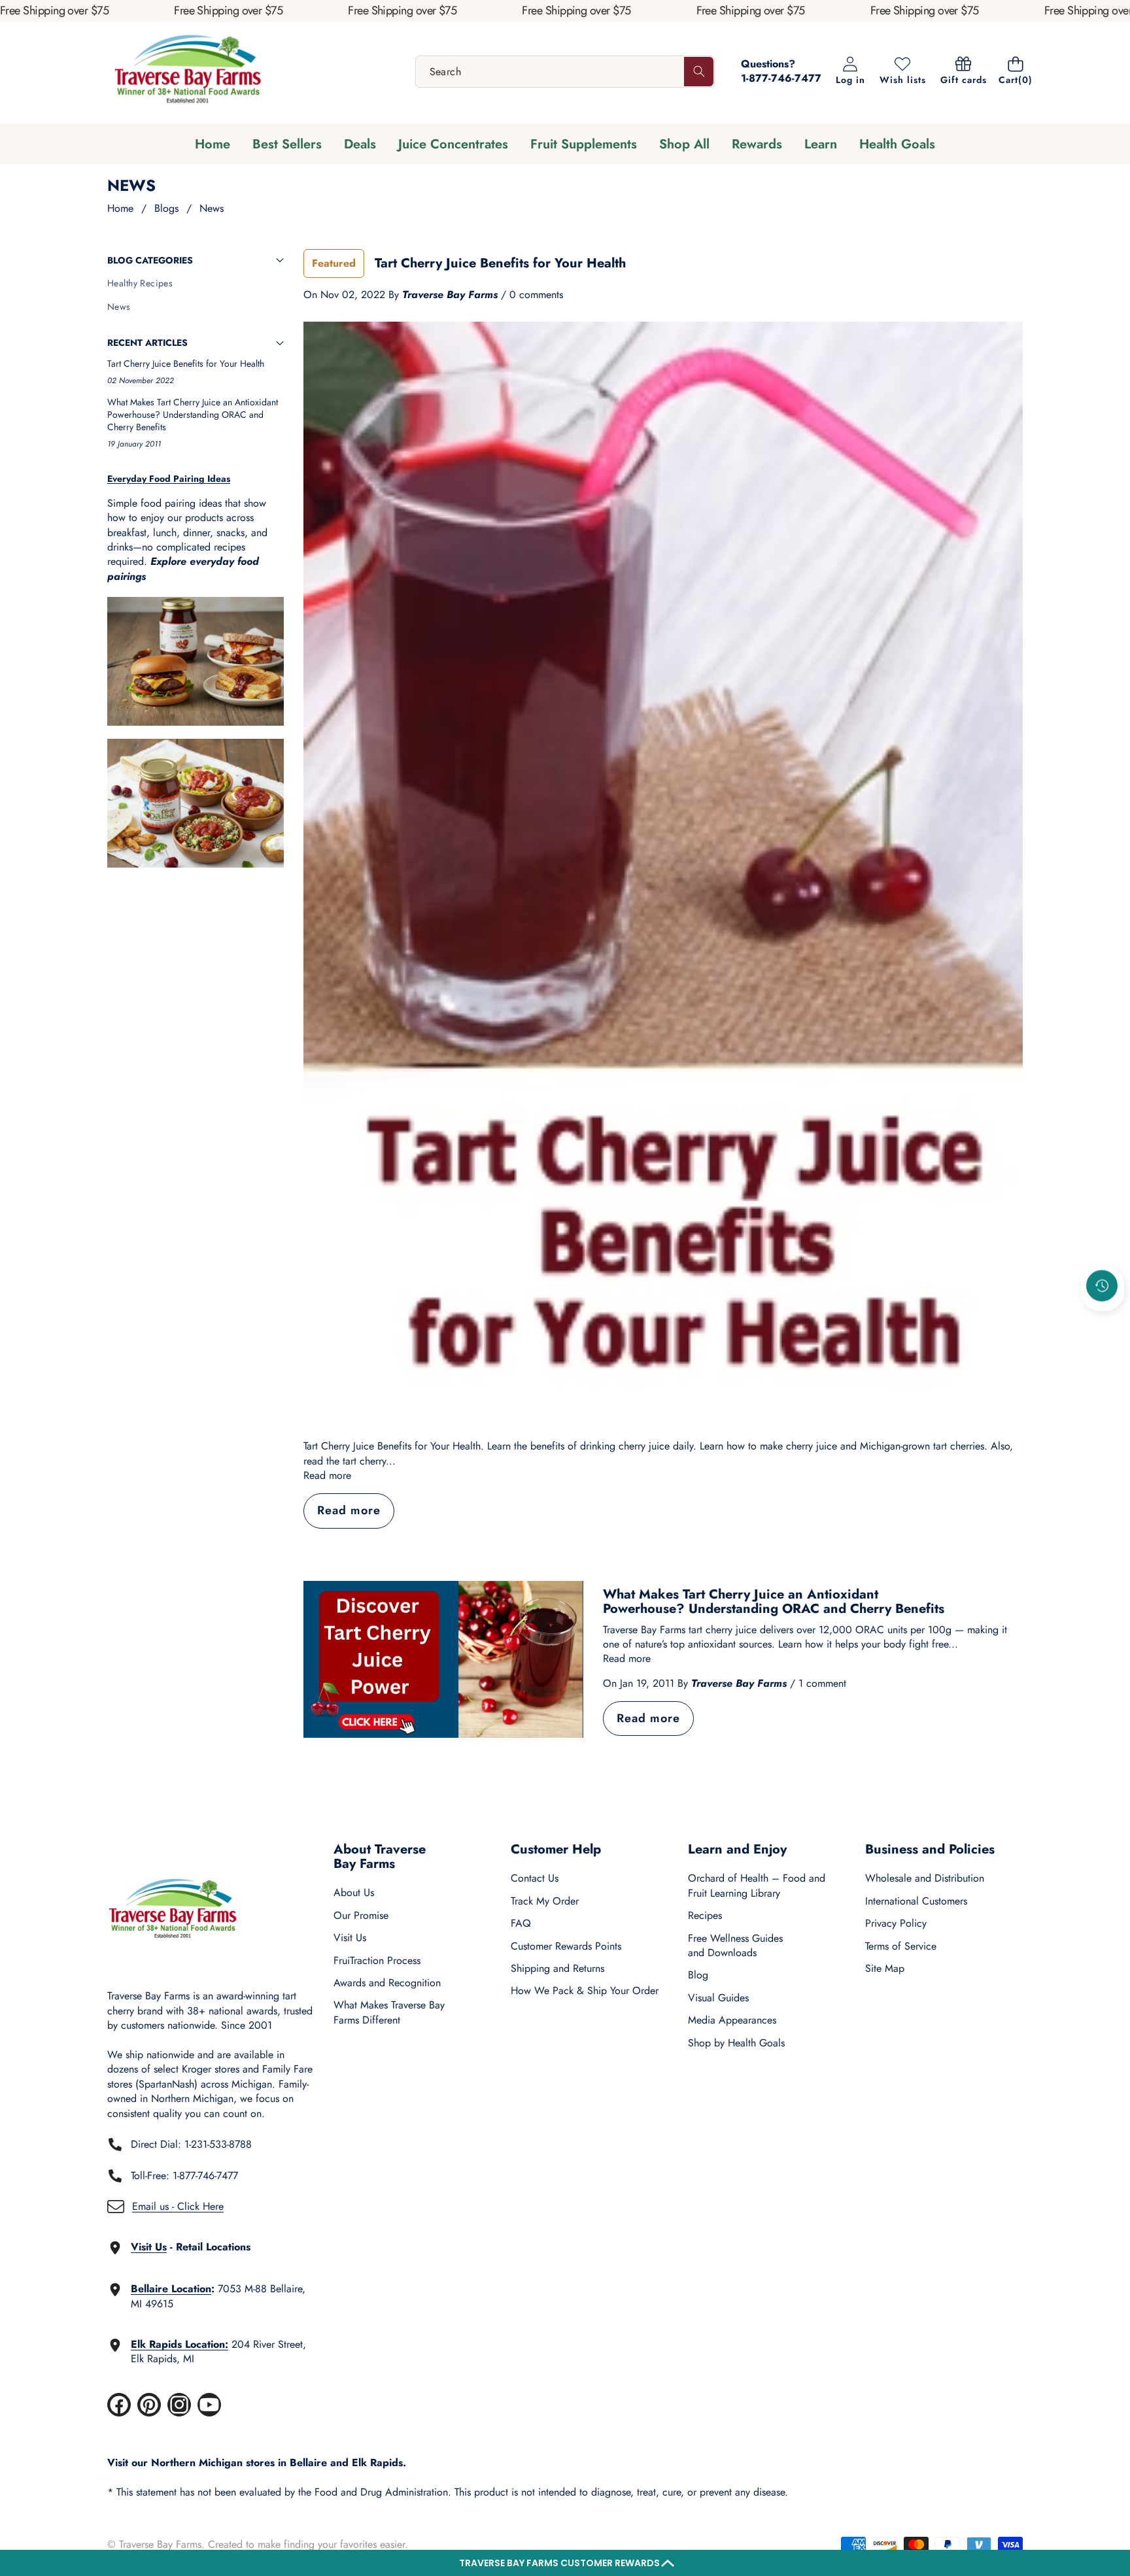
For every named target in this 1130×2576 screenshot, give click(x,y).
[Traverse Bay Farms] (188, 72)
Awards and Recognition (387, 1983)
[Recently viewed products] (1102, 1286)
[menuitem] (196, 284)
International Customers (916, 1901)
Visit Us (350, 1938)
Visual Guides (718, 1998)
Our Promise (361, 1915)
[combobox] (565, 72)
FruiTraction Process (377, 1960)
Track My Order (545, 1901)
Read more (327, 1476)
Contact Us (535, 1878)
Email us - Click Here (178, 2206)
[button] (565, 2563)
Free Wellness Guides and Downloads (735, 1945)
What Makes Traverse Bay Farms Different (389, 2012)
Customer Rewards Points (566, 1946)
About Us (354, 1892)
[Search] (699, 72)
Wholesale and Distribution (925, 1878)
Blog (698, 1975)
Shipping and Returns (557, 1968)
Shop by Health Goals (736, 2043)
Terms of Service (901, 1946)
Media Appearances (732, 2020)
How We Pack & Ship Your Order (585, 1991)
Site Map (885, 1968)
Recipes (705, 1915)
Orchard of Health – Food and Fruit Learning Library (757, 1885)
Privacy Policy (896, 1923)
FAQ (521, 1923)
